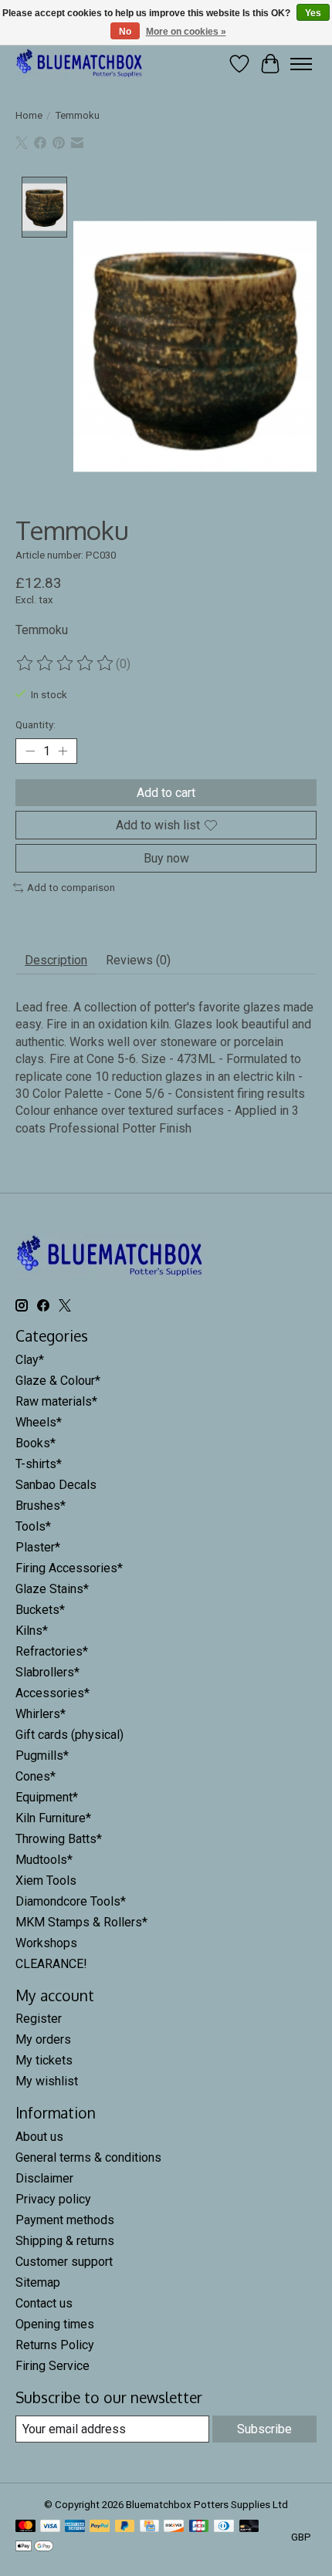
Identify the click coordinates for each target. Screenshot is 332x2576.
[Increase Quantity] (63, 751)
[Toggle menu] (301, 64)
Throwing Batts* (59, 1839)
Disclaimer (44, 2178)
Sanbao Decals (56, 1485)
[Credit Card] (149, 2527)
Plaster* (38, 1547)
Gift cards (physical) (69, 1735)
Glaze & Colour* (58, 1381)
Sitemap (38, 2282)
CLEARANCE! (51, 1964)
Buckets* (40, 1610)
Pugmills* (42, 1756)
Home (29, 115)
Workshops (46, 1943)
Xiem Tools (46, 1881)
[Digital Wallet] (34, 2547)
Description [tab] (56, 960)
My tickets (44, 2060)
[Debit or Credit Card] (249, 2527)
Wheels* (39, 1422)
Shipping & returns (65, 2241)
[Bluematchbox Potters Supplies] (80, 64)
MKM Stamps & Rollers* (81, 1922)
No (125, 32)
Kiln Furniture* (53, 1818)
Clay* (30, 1360)
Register (39, 2019)
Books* (36, 1443)
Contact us (44, 2303)
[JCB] (199, 2527)
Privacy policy (53, 2199)
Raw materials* (56, 1401)
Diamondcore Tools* (71, 1901)
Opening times (55, 2324)
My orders (43, 2039)
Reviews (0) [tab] (138, 960)
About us (39, 2137)
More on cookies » (186, 32)
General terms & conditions (88, 2157)
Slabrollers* (47, 1672)
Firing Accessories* (69, 1568)
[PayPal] (100, 2527)
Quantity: (36, 725)
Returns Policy (55, 2345)
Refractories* (52, 1651)
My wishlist (47, 2081)
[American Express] (75, 2527)
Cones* (36, 1776)
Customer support (64, 2262)
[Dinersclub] (224, 2527)
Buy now (166, 858)
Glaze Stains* (52, 1589)
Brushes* (41, 1506)
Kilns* (32, 1631)
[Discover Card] (174, 2527)
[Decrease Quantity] (30, 751)
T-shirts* (39, 1464)
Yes (313, 13)
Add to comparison (71, 888)
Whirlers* (41, 1714)
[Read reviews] (66, 663)
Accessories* (53, 1693)
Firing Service (53, 2366)
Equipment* (47, 1797)
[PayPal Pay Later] (125, 2527)
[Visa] (50, 2527)
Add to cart (166, 793)
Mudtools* (44, 1860)
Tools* (33, 1526)
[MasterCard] (25, 2527)
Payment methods (65, 2220)
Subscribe (264, 2429)
